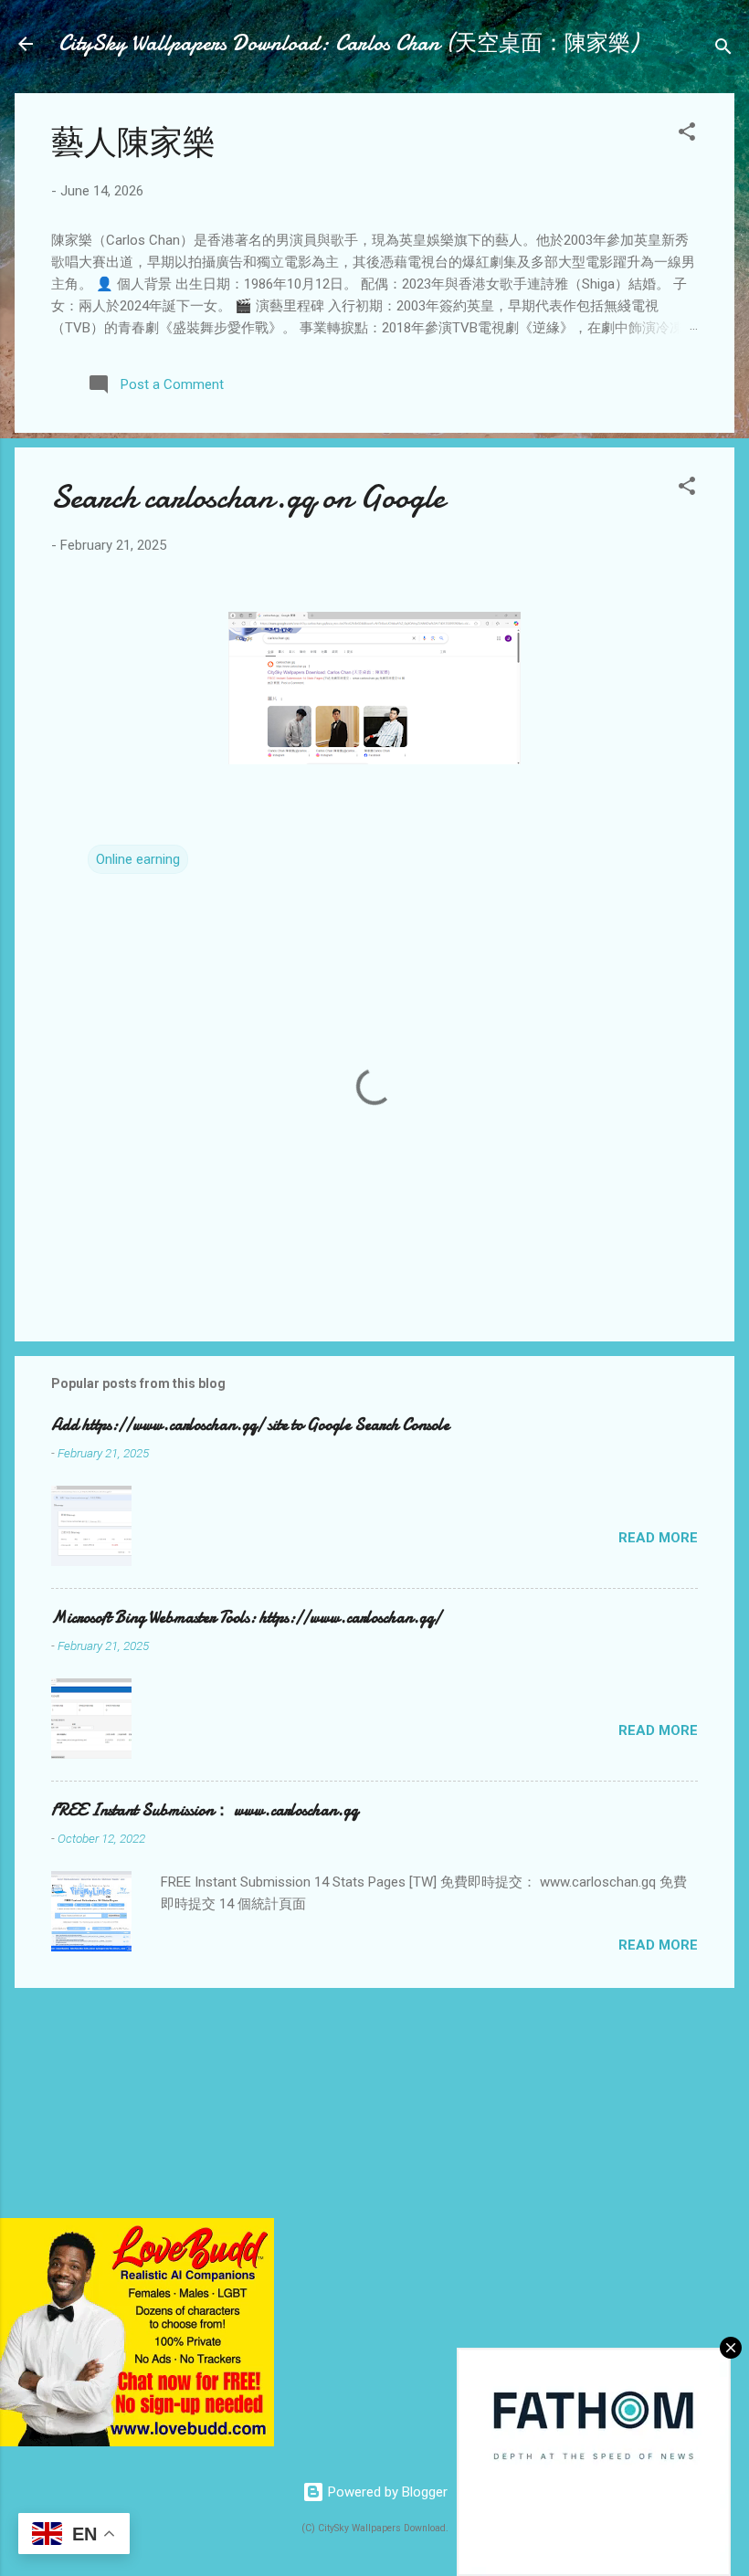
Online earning (138, 859)
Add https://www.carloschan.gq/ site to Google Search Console (250, 1425)
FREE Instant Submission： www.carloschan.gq (205, 1810)
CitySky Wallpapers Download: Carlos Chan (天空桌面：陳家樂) (348, 43)
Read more (658, 1538)
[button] (687, 135)
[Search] (723, 50)
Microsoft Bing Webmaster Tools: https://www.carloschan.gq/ (246, 1618)
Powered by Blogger (386, 2492)
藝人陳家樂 (133, 143)
